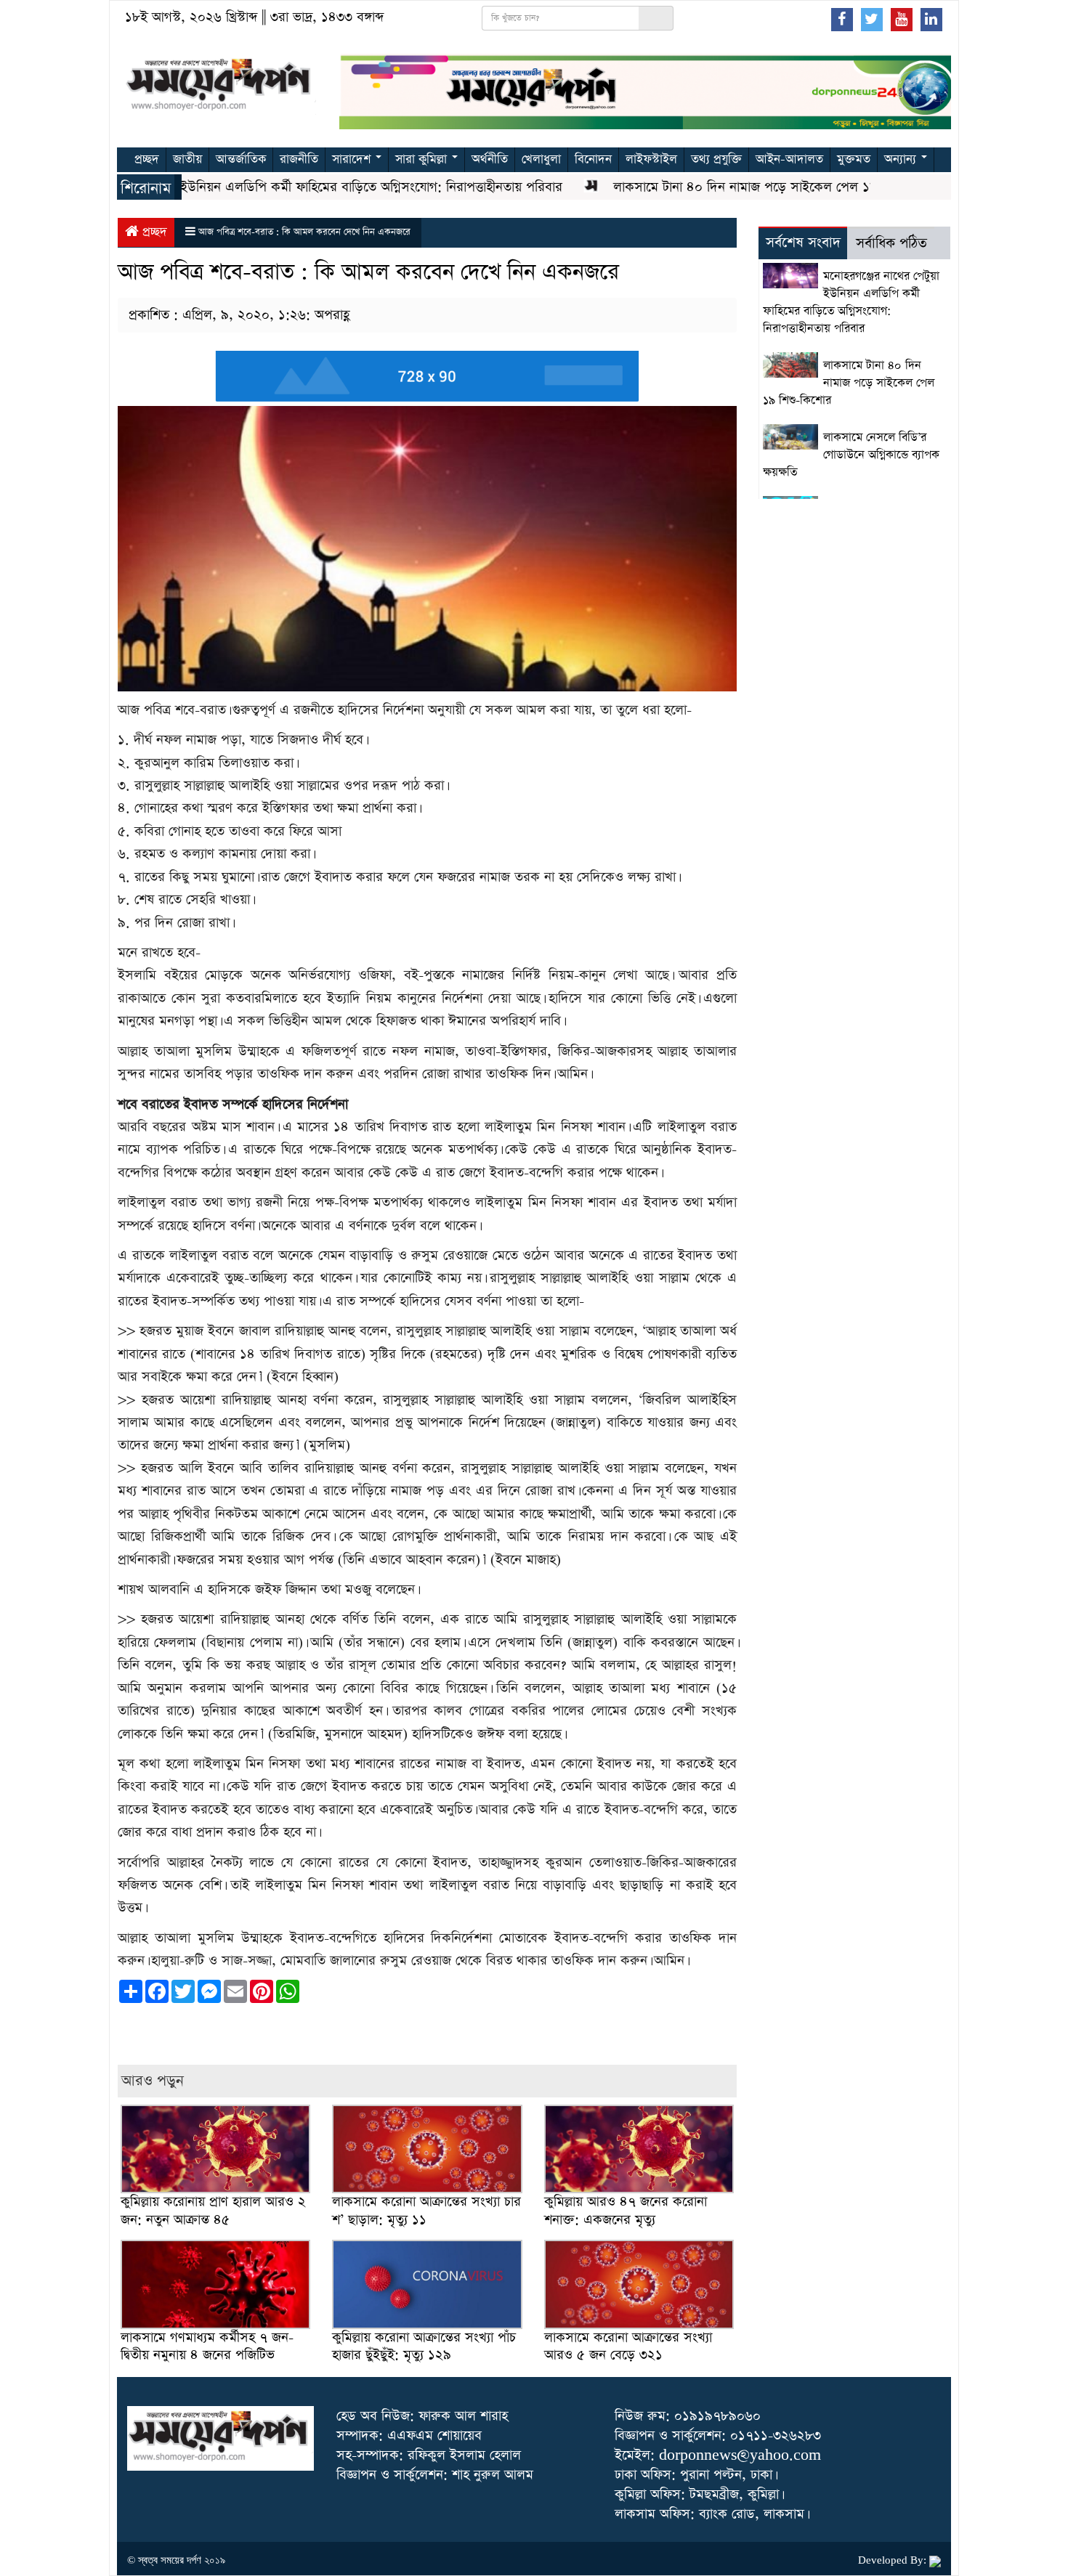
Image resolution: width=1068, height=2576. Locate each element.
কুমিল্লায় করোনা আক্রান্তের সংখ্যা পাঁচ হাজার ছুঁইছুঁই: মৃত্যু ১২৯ (424, 2346)
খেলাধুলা (541, 159)
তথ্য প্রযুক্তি (716, 159)
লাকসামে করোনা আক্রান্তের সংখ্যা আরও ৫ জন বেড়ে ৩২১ (628, 2346)
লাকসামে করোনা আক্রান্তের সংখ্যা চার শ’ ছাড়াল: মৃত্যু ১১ (426, 2210)
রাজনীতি (299, 159)
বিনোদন (593, 159)
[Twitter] (872, 19)
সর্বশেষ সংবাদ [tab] (803, 243)
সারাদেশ (353, 159)
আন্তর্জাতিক (241, 159)
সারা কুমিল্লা (423, 159)
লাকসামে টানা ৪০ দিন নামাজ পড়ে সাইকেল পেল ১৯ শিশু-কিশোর (733, 187)
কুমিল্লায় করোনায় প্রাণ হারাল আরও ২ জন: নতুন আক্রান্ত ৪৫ (213, 2210)
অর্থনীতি (490, 159)
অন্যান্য (902, 159)
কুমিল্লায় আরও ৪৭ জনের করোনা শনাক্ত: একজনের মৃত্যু (626, 2210)
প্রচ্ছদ (147, 159)
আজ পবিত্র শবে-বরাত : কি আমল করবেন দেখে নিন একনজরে (304, 232)
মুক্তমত (854, 159)
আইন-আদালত (789, 159)
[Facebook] (842, 19)
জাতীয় (187, 159)
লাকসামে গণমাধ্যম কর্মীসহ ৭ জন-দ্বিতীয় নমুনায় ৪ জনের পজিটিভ (207, 2346)
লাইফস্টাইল (651, 159)
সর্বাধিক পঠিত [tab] (891, 244)
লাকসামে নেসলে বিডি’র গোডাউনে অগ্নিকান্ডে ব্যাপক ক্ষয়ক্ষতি (851, 455)
